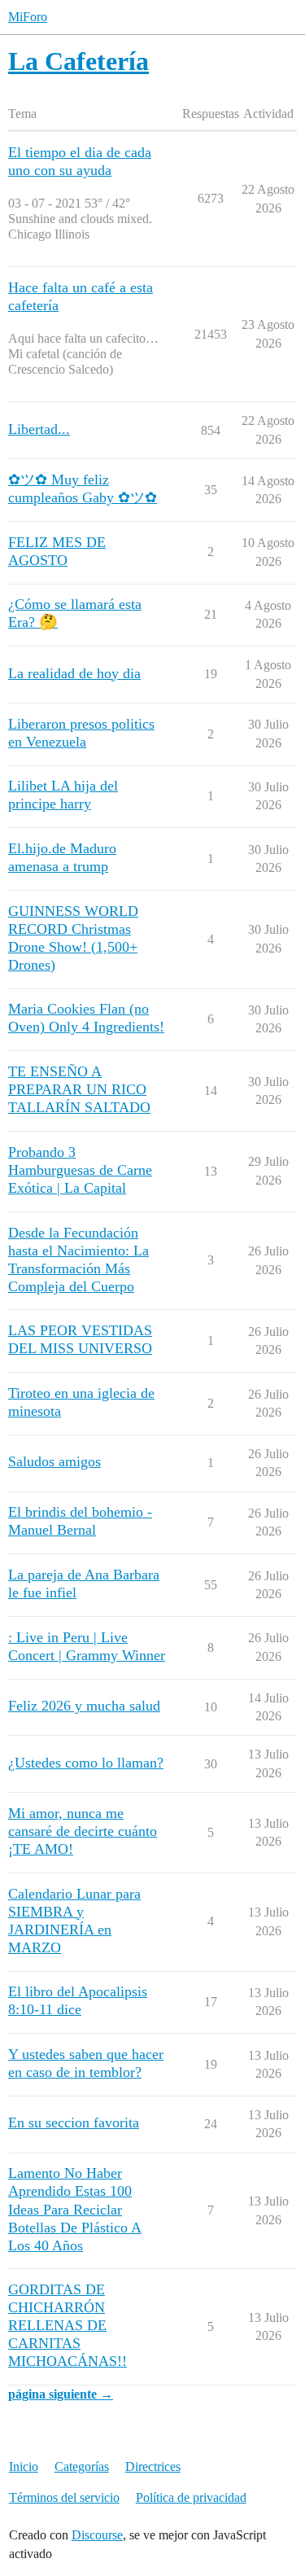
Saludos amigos (54, 1461)
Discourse (97, 2535)
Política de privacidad (191, 2497)
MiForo (28, 17)
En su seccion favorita (74, 2123)
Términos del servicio (64, 2497)
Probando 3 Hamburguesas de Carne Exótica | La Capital (80, 1170)
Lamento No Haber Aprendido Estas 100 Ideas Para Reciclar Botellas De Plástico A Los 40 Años (75, 2209)
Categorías (82, 2466)
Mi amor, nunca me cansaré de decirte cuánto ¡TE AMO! (83, 1831)
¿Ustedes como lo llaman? (86, 1763)
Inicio (24, 2466)
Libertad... (39, 429)
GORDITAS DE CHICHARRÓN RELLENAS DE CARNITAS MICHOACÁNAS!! (68, 2325)
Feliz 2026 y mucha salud (84, 1706)
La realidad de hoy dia (74, 673)
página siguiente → (61, 2394)
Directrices (153, 2466)
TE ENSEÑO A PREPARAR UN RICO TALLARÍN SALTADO (79, 1089)
